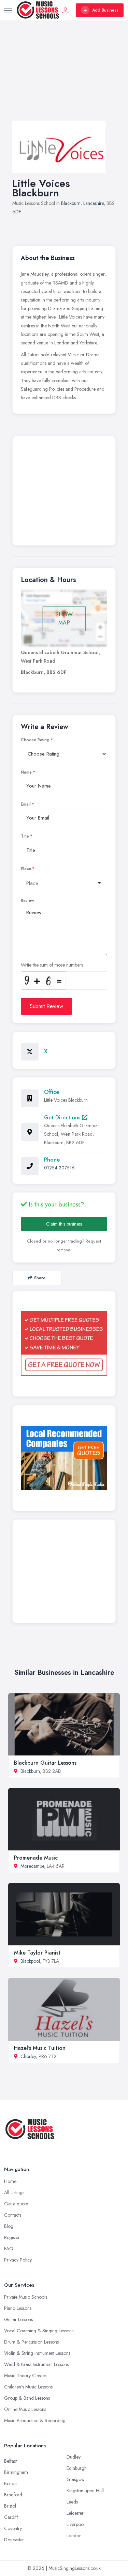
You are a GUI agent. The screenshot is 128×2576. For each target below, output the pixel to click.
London (74, 2536)
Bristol (10, 2506)
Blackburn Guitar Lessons (45, 1763)
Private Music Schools (26, 2297)
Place (26, 869)
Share (40, 1278)
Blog (9, 2226)
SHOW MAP (64, 619)
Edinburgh (77, 2468)
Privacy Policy (18, 2260)
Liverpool (76, 2524)
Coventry (13, 2528)
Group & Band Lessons (27, 2398)
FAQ (9, 2249)
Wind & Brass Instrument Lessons (36, 2364)
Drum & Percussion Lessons (31, 2342)
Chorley (28, 2056)
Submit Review (46, 1006)
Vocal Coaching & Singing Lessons (39, 2331)
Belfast (10, 2461)
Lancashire (94, 203)
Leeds (72, 2502)
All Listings (14, 2192)
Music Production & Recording (35, 2420)
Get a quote (16, 2204)
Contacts (13, 2215)
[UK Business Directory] (64, 1458)
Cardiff (11, 2517)
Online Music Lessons (25, 2409)
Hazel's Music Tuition (40, 2048)
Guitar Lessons (18, 2319)
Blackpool (30, 1961)
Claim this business (64, 1224)
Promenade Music (36, 1858)
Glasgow (76, 2479)
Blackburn (71, 203)
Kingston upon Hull (85, 2491)
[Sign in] (66, 10)
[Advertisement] (64, 78)
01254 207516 (59, 1168)
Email (26, 804)
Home (10, 2181)
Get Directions (63, 1117)
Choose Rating (35, 740)
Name (26, 772)
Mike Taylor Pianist (37, 1953)
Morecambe (32, 1866)
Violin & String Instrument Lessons (37, 2353)
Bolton (10, 2483)
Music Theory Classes (25, 2376)
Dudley (74, 2457)
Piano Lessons (18, 2308)
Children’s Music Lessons (28, 2387)
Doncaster (14, 2540)
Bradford (13, 2495)
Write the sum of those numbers (52, 965)
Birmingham (16, 2472)
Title (25, 836)
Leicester (75, 2513)
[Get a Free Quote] (64, 1343)
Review (27, 901)
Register (12, 2237)
